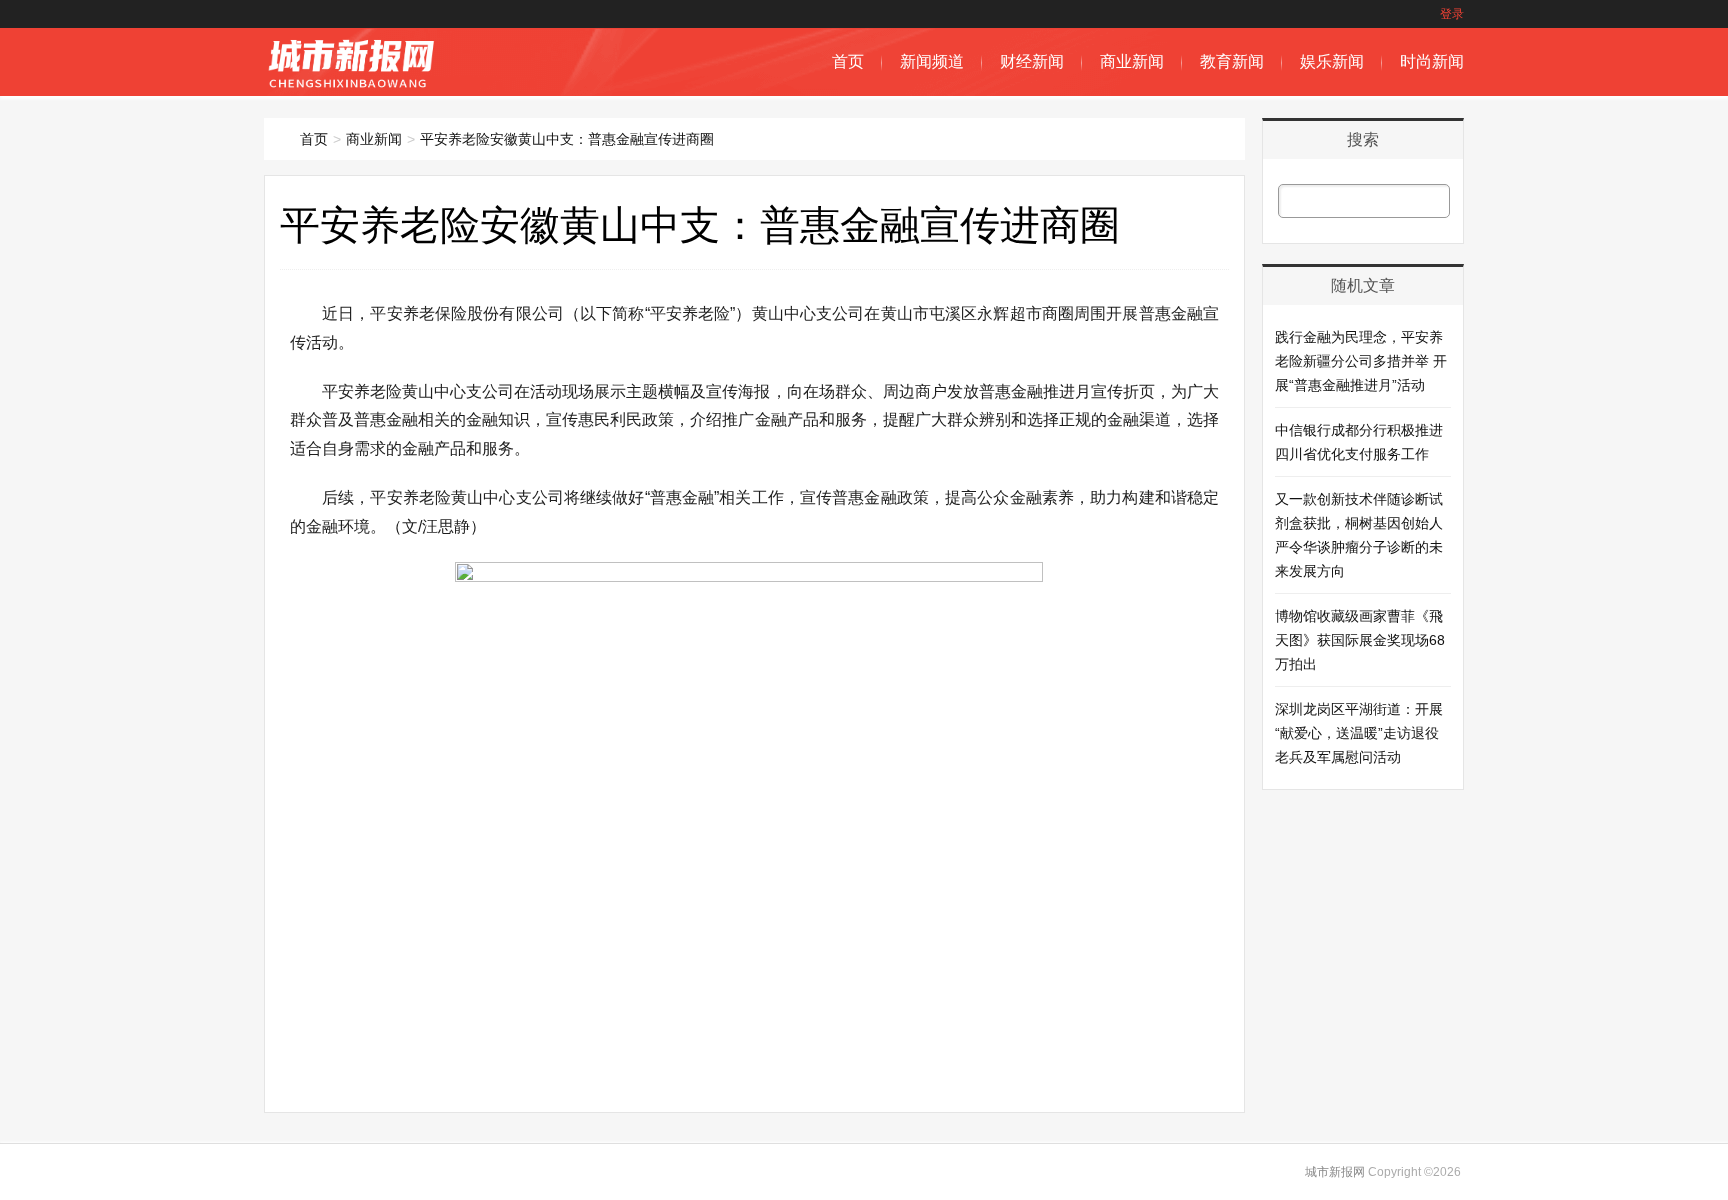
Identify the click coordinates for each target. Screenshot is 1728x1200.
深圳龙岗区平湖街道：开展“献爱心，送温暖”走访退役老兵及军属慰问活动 (1359, 733)
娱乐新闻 (1332, 61)
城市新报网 (1335, 1172)
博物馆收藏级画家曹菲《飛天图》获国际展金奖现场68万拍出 (1360, 640)
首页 (848, 61)
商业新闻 (1132, 61)
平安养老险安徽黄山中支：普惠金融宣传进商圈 (567, 139)
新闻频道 (932, 61)
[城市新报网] (354, 85)
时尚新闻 (1432, 61)
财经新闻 (1032, 61)
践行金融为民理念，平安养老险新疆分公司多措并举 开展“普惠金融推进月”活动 (1361, 361)
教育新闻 (1232, 61)
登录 (1452, 14)
